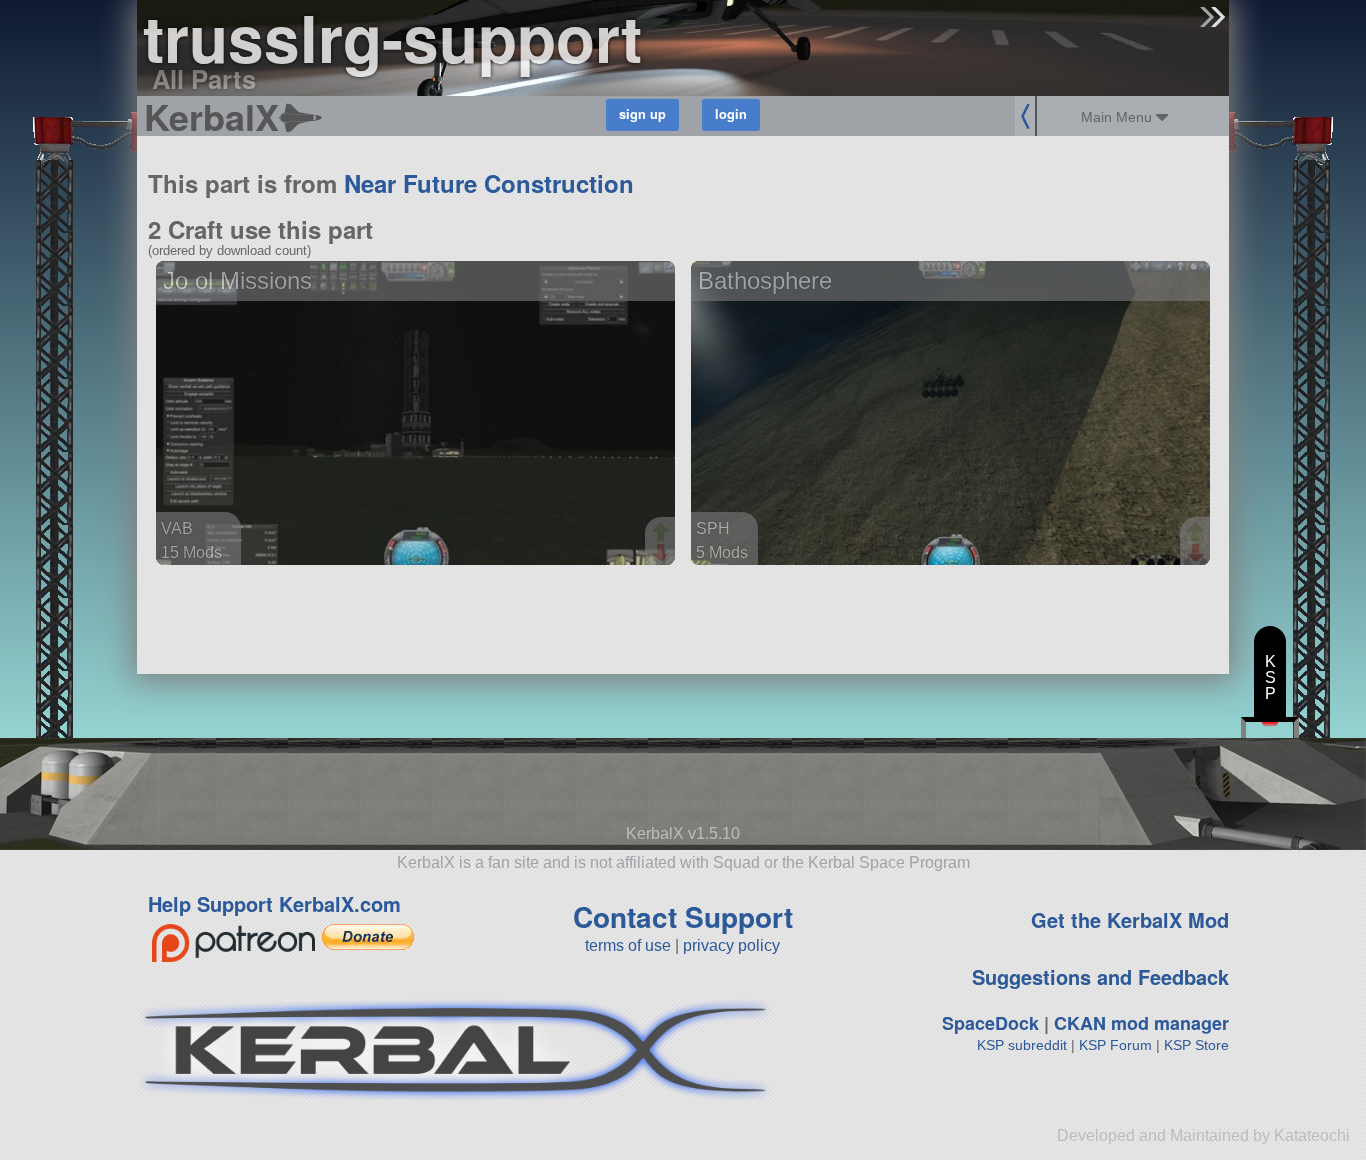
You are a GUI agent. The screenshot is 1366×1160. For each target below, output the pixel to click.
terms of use (628, 945)
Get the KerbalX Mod (1130, 919)
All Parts (204, 78)
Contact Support (683, 916)
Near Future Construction (489, 183)
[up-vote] (663, 534)
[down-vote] (663, 554)
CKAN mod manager (1141, 1023)
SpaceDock (990, 1023)
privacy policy (731, 945)
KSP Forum (1115, 1045)
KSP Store (1196, 1045)
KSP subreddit (1022, 1045)
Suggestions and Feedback (1100, 976)
